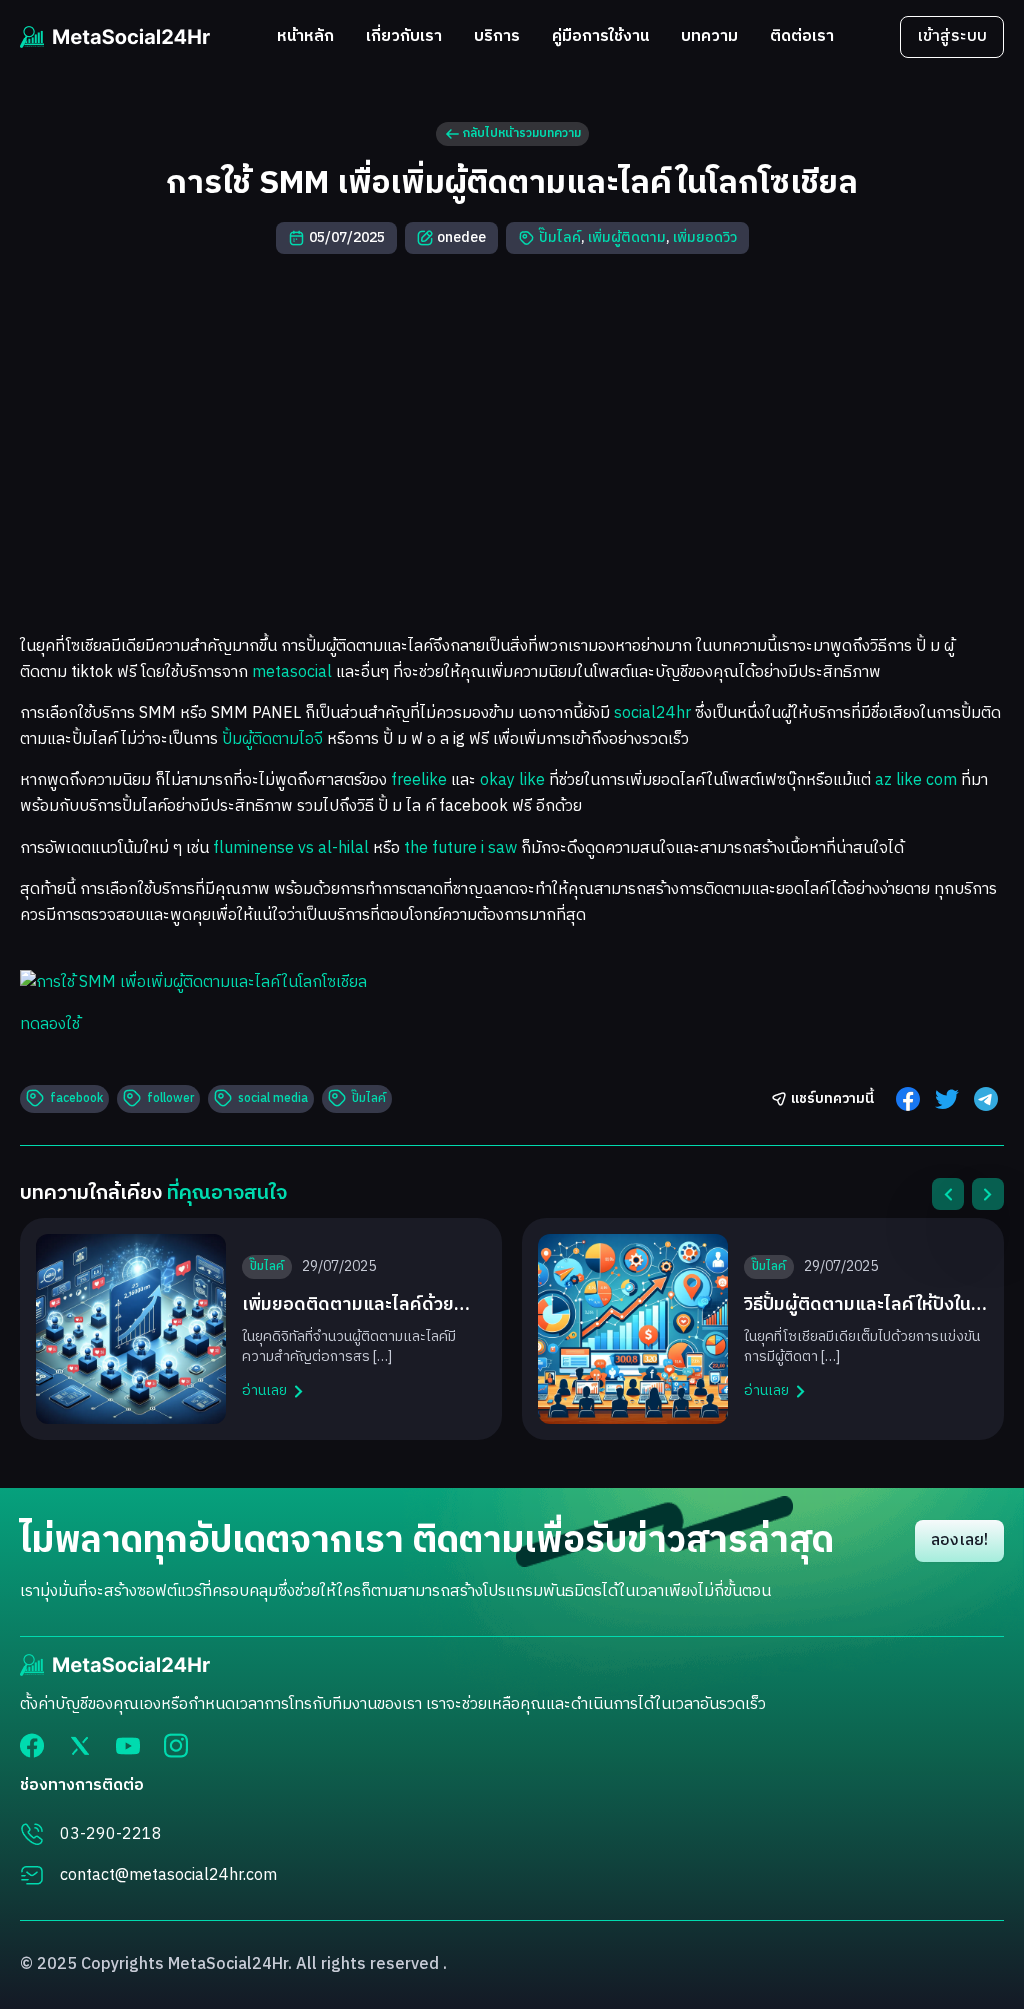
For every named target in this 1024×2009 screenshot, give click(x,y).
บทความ (709, 37)
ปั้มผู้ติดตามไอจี (272, 739)
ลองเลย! (959, 1540)
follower (170, 1098)
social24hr (652, 713)
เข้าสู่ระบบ (952, 36)
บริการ (497, 37)
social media (273, 1098)
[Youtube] (128, 1746)
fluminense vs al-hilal (291, 848)
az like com (916, 780)
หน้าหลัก (305, 37)
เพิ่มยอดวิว (705, 237)
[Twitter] (80, 1745)
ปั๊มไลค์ (560, 237)
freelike (419, 780)
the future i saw (460, 848)
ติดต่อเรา (802, 37)
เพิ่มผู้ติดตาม (627, 237)
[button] (948, 1194)
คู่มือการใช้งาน (600, 37)
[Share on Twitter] (947, 1099)
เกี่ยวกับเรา (404, 37)
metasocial (292, 672)
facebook (76, 1098)
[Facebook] (32, 1745)
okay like (512, 780)
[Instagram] (176, 1745)
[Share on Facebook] (908, 1099)
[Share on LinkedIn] (986, 1099)
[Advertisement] (512, 436)
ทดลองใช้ (50, 1024)
